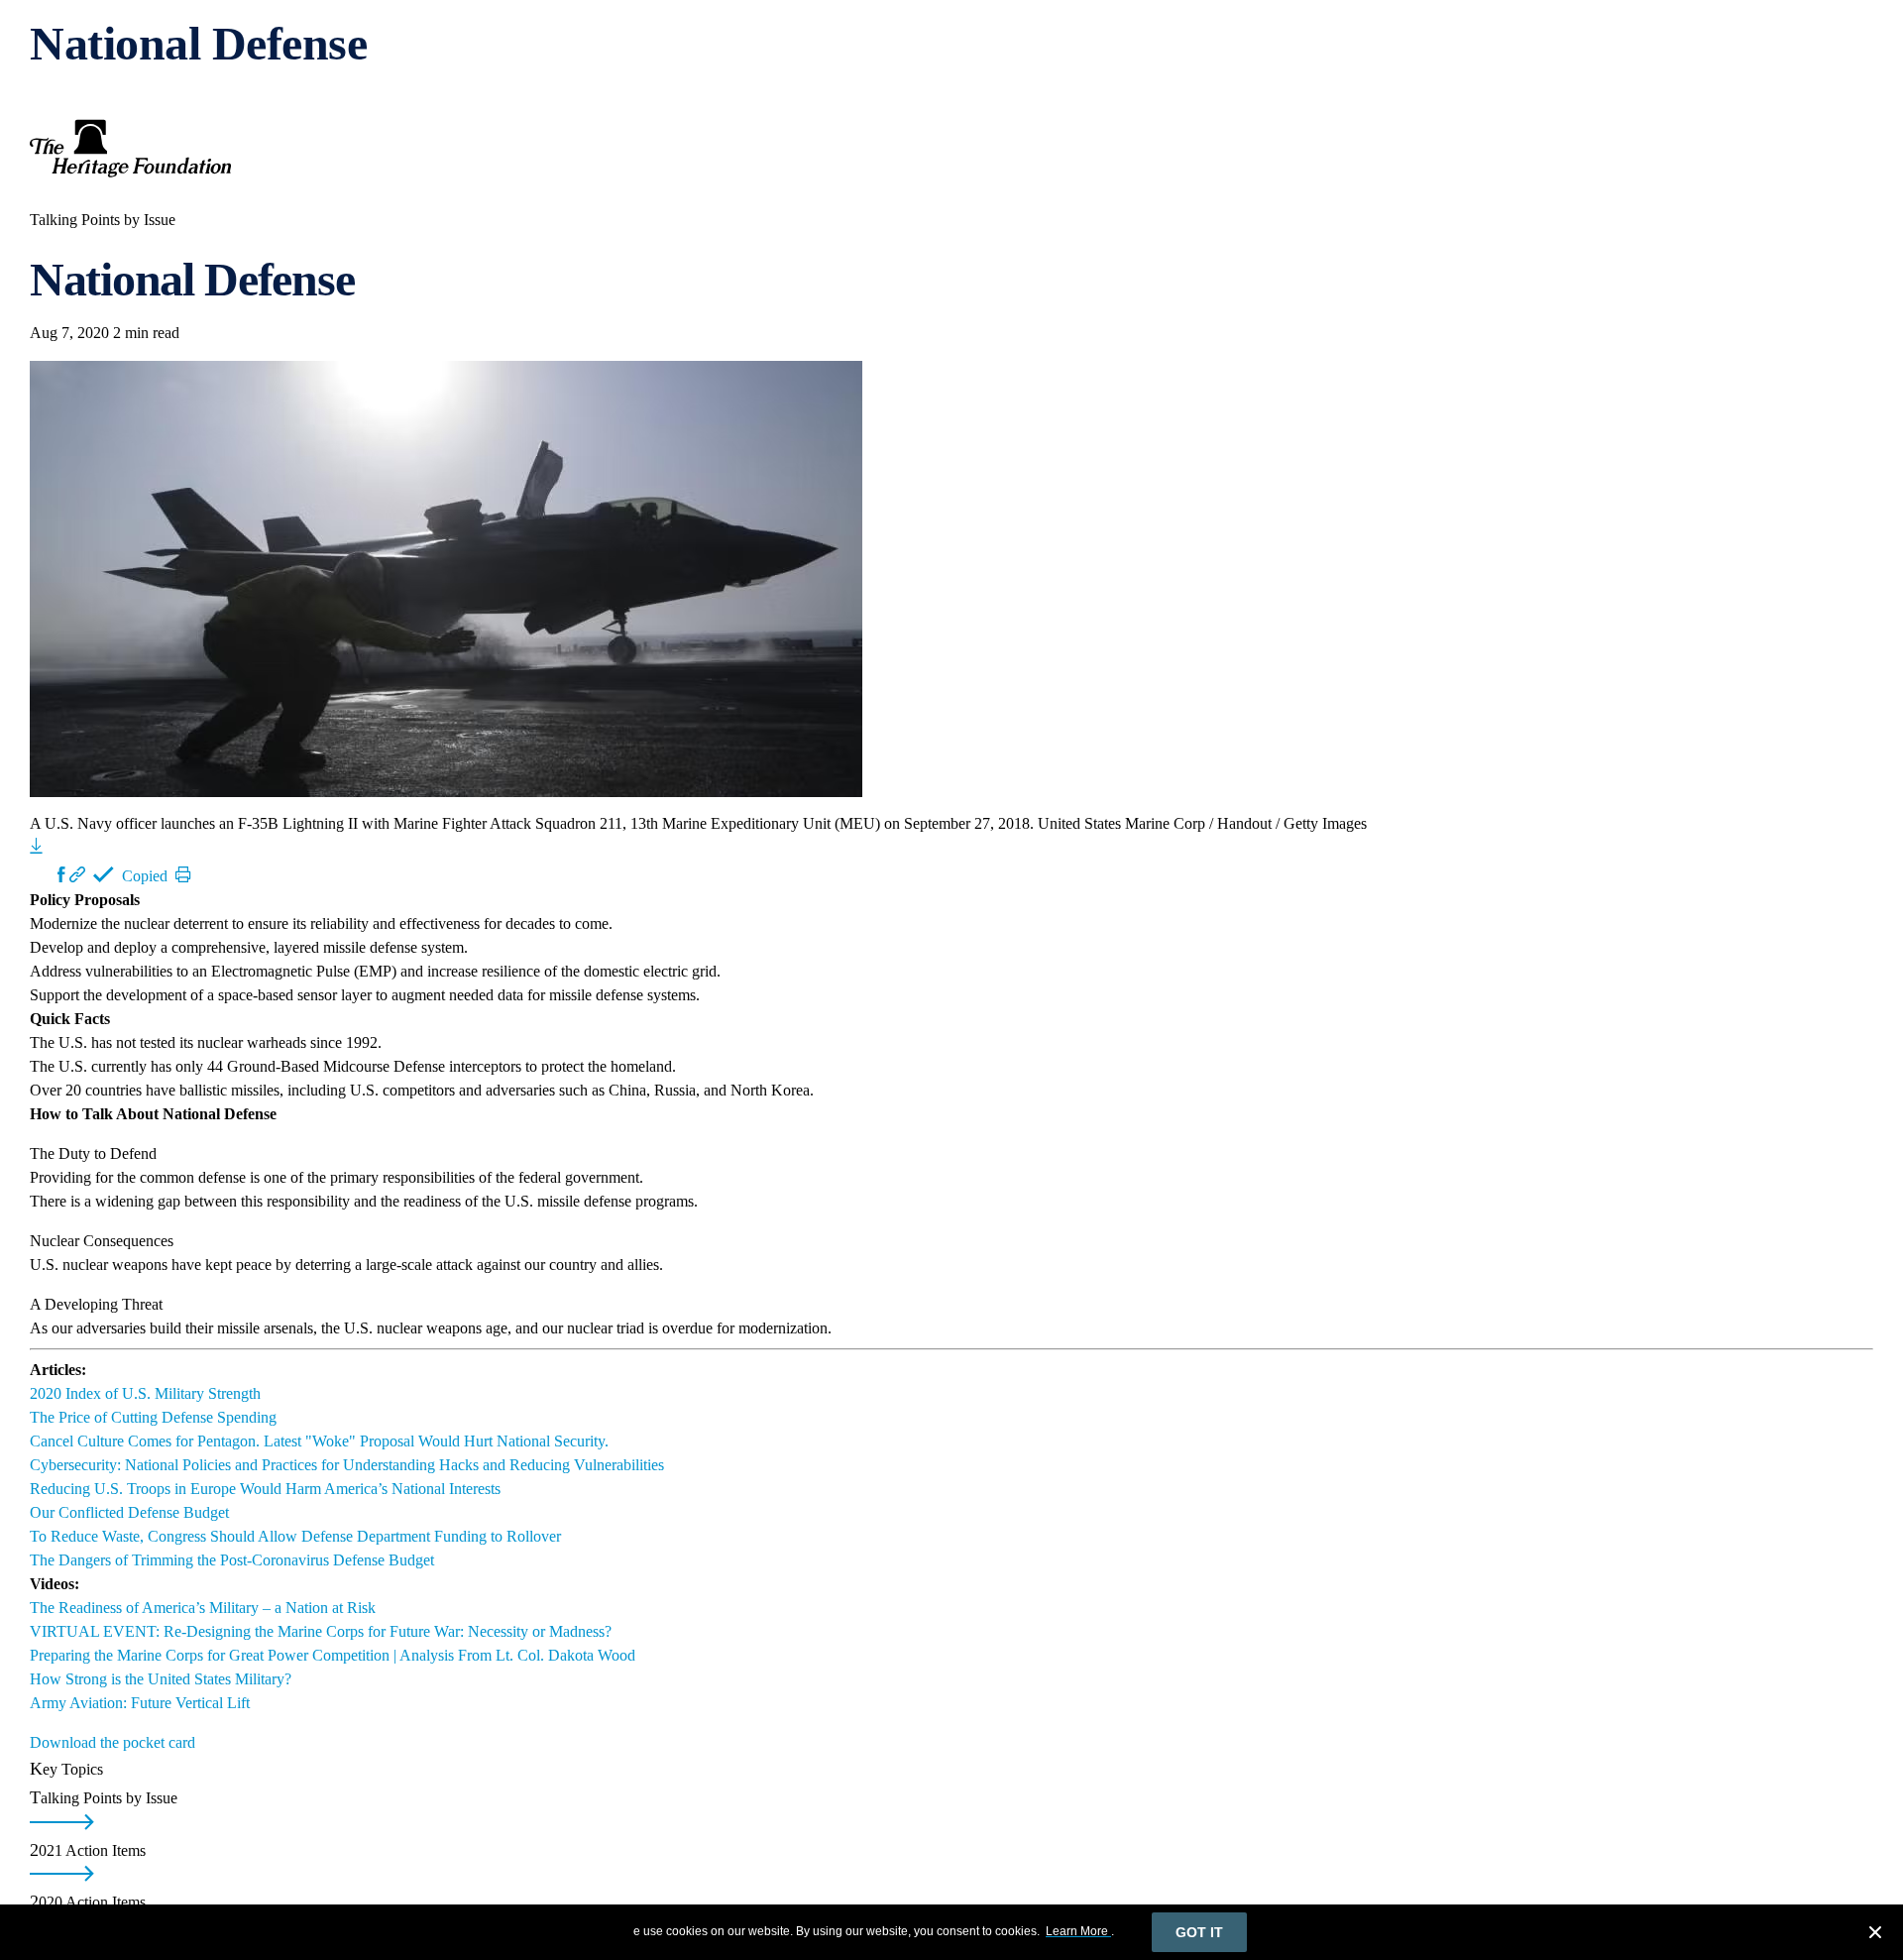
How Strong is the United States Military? (161, 1679)
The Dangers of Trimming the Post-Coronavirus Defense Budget (232, 1560)
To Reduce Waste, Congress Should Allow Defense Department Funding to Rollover (295, 1536)
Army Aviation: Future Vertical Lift (140, 1703)
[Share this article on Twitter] (44, 874)
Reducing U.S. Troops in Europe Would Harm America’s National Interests (265, 1489)
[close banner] (1875, 1935)
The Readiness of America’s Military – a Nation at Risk (203, 1608)
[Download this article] (36, 846)
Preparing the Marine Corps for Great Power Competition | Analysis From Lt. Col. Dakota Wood (333, 1655)
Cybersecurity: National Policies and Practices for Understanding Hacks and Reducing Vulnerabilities (347, 1465)
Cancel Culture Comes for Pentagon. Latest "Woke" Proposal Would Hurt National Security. (319, 1441)
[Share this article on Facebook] (61, 874)
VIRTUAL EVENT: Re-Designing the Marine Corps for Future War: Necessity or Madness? (321, 1631)
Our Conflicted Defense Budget (129, 1512)
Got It (1199, 1932)
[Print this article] (183, 874)
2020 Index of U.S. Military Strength (145, 1393)
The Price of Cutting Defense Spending (153, 1417)
